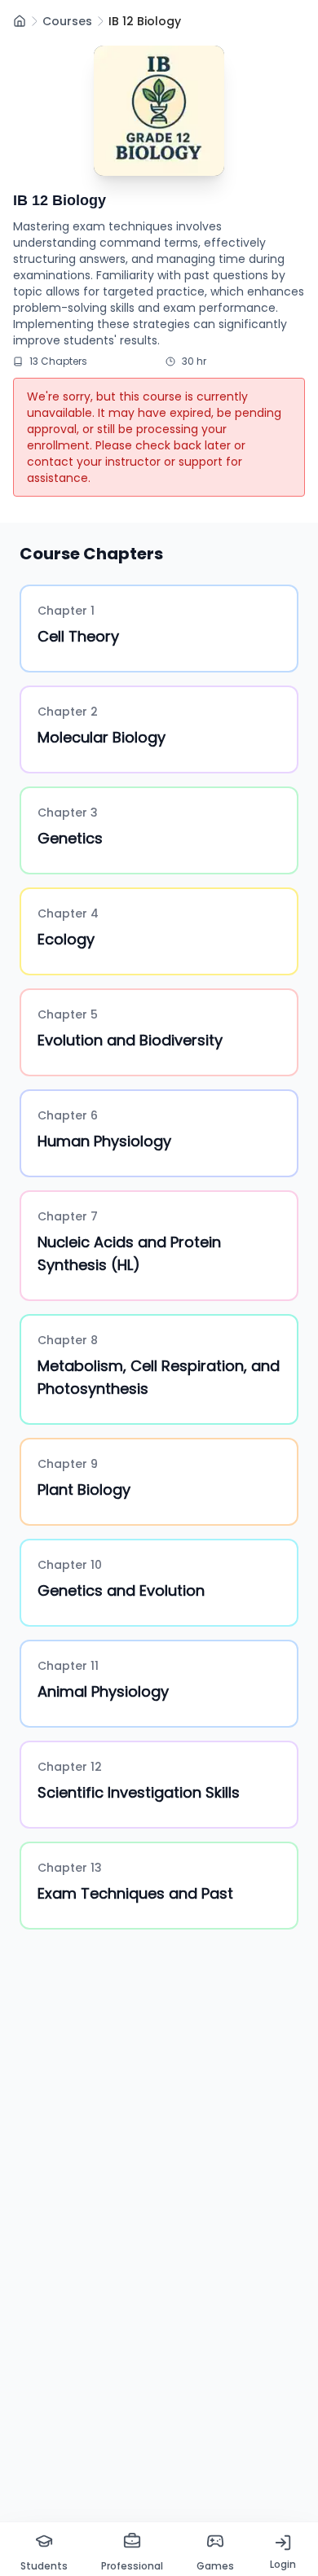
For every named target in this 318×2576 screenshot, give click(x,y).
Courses (67, 21)
